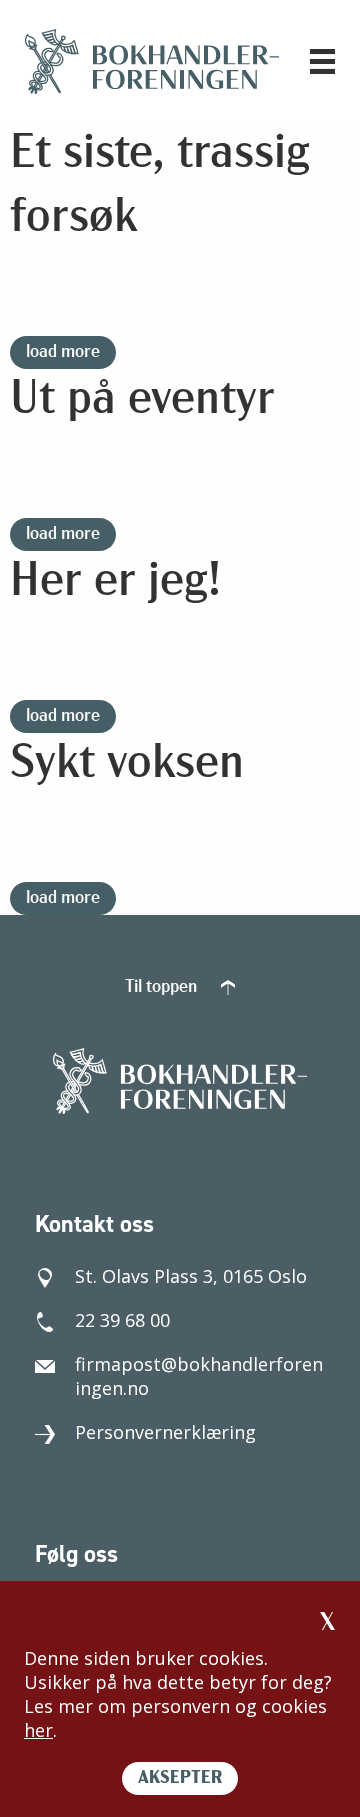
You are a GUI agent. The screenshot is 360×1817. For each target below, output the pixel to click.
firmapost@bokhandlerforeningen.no (199, 1376)
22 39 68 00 (122, 1320)
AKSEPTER (180, 1779)
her (38, 1730)
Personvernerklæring (165, 1432)
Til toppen (163, 988)
